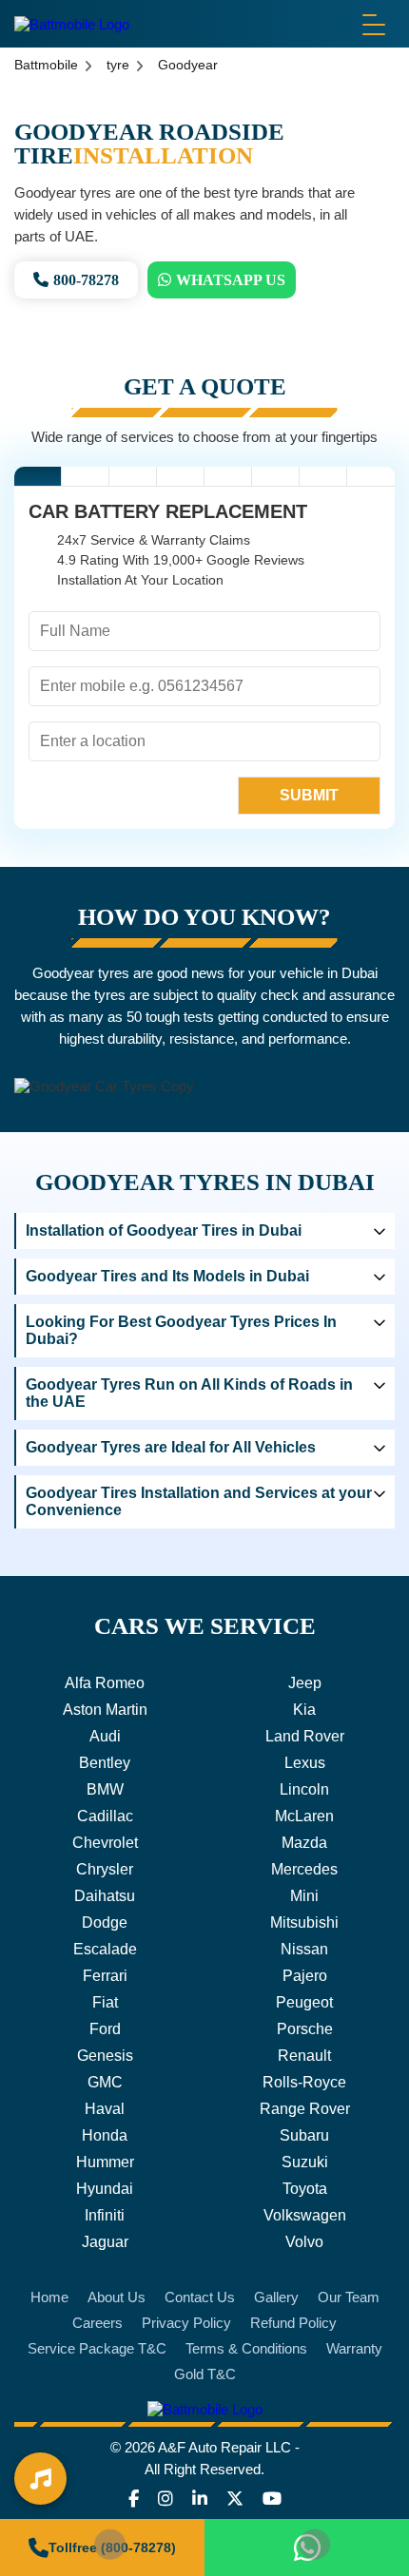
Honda (105, 2135)
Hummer (105, 2162)
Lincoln (304, 1789)
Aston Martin (105, 1710)
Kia (304, 1710)
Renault (304, 2056)
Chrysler (105, 1869)
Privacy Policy (186, 2323)
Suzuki (305, 2162)
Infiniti (105, 2215)
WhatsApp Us (231, 280)
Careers (97, 2323)
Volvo (304, 2242)
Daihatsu (105, 1896)
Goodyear (188, 65)
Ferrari (105, 1976)
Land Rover (305, 1736)
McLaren (304, 1816)
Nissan (304, 1949)
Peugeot (304, 2002)
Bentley (105, 1763)
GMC (105, 2082)
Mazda (304, 1843)
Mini (304, 1896)
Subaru (304, 2135)
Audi (105, 1736)
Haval (105, 2109)
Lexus (305, 1763)
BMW (105, 1789)
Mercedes (304, 1869)
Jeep (305, 1683)
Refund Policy (293, 2323)
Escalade (105, 1949)
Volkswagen (305, 2215)
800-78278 (86, 280)
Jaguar (105, 2242)
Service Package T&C (97, 2348)
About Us (117, 2297)
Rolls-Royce (304, 2082)
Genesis (105, 2056)
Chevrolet (105, 1843)
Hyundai (105, 2189)
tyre (118, 65)
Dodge (105, 1922)
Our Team (349, 2297)
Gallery (276, 2297)
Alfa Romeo (105, 1683)
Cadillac (105, 1816)
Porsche (305, 2029)
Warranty (354, 2348)
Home (49, 2297)
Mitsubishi (304, 1922)
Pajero (305, 1976)
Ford (105, 2029)
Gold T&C (205, 2374)
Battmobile (46, 65)
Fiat (105, 2002)
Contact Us (200, 2297)
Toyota (305, 2189)
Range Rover (305, 2109)
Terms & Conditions (246, 2348)
